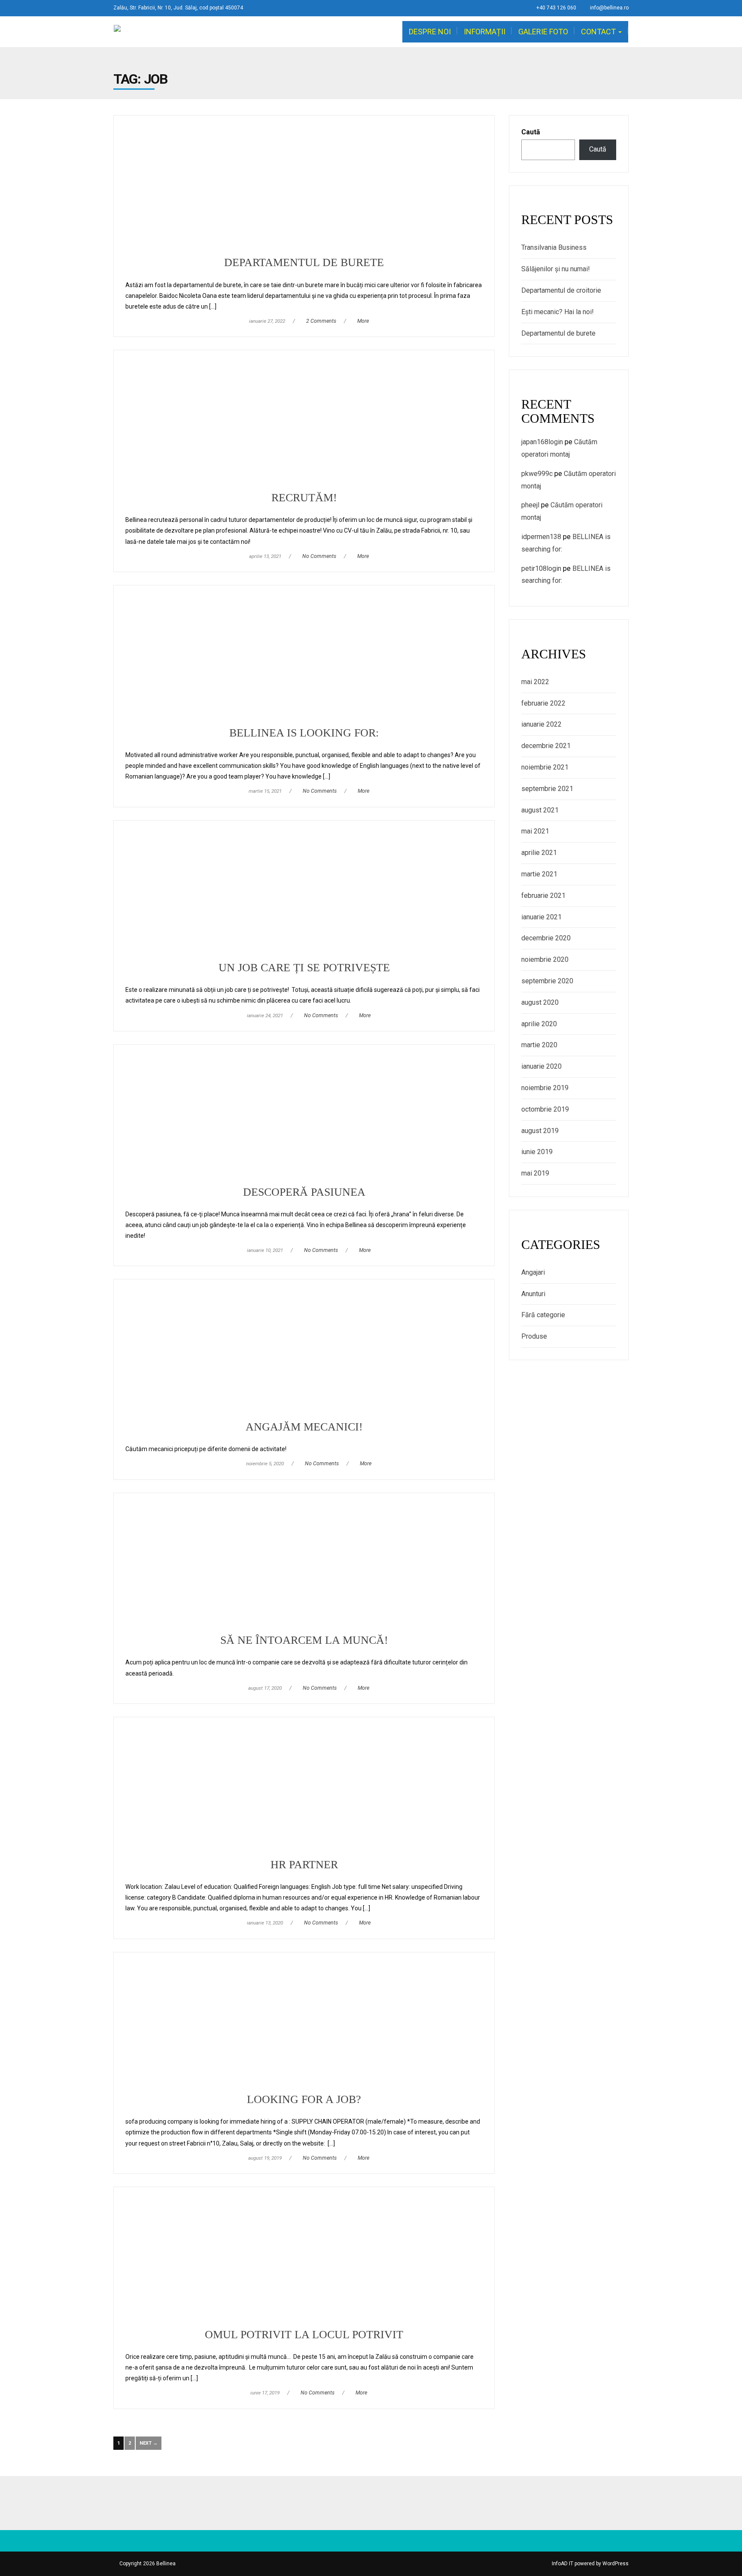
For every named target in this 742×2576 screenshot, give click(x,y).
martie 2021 (539, 874)
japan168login (542, 442)
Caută (531, 132)
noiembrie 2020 (545, 959)
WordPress (616, 2564)
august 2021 (540, 810)
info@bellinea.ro (609, 8)
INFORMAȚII (485, 32)
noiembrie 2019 (545, 1088)
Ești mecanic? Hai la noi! (558, 312)
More (363, 321)
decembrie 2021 (546, 746)
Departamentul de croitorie (561, 290)
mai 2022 (535, 682)
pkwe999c (537, 474)
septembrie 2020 (547, 981)
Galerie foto (543, 32)
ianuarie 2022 (541, 724)
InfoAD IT (563, 2564)
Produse (534, 1336)
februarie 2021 (543, 896)
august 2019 (540, 1131)
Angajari (533, 1272)
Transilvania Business (554, 247)
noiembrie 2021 (545, 767)
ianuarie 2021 (541, 917)
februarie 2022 (543, 703)
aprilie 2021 (539, 853)
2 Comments (321, 321)
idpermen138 (541, 537)
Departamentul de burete (558, 333)
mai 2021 (535, 831)
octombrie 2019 (545, 1109)
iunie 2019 (537, 1152)
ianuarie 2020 (541, 1066)
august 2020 (540, 1002)
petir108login (541, 568)
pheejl (530, 505)
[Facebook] (371, 2503)
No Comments (319, 556)
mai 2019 (535, 1173)
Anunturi (533, 1294)
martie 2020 (539, 1045)
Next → (149, 2443)
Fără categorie (543, 1315)
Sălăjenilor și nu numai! (556, 269)
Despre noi (430, 32)
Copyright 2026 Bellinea (147, 2564)
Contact (599, 32)
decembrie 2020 (546, 938)
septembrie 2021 (547, 789)
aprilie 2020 (539, 1024)
